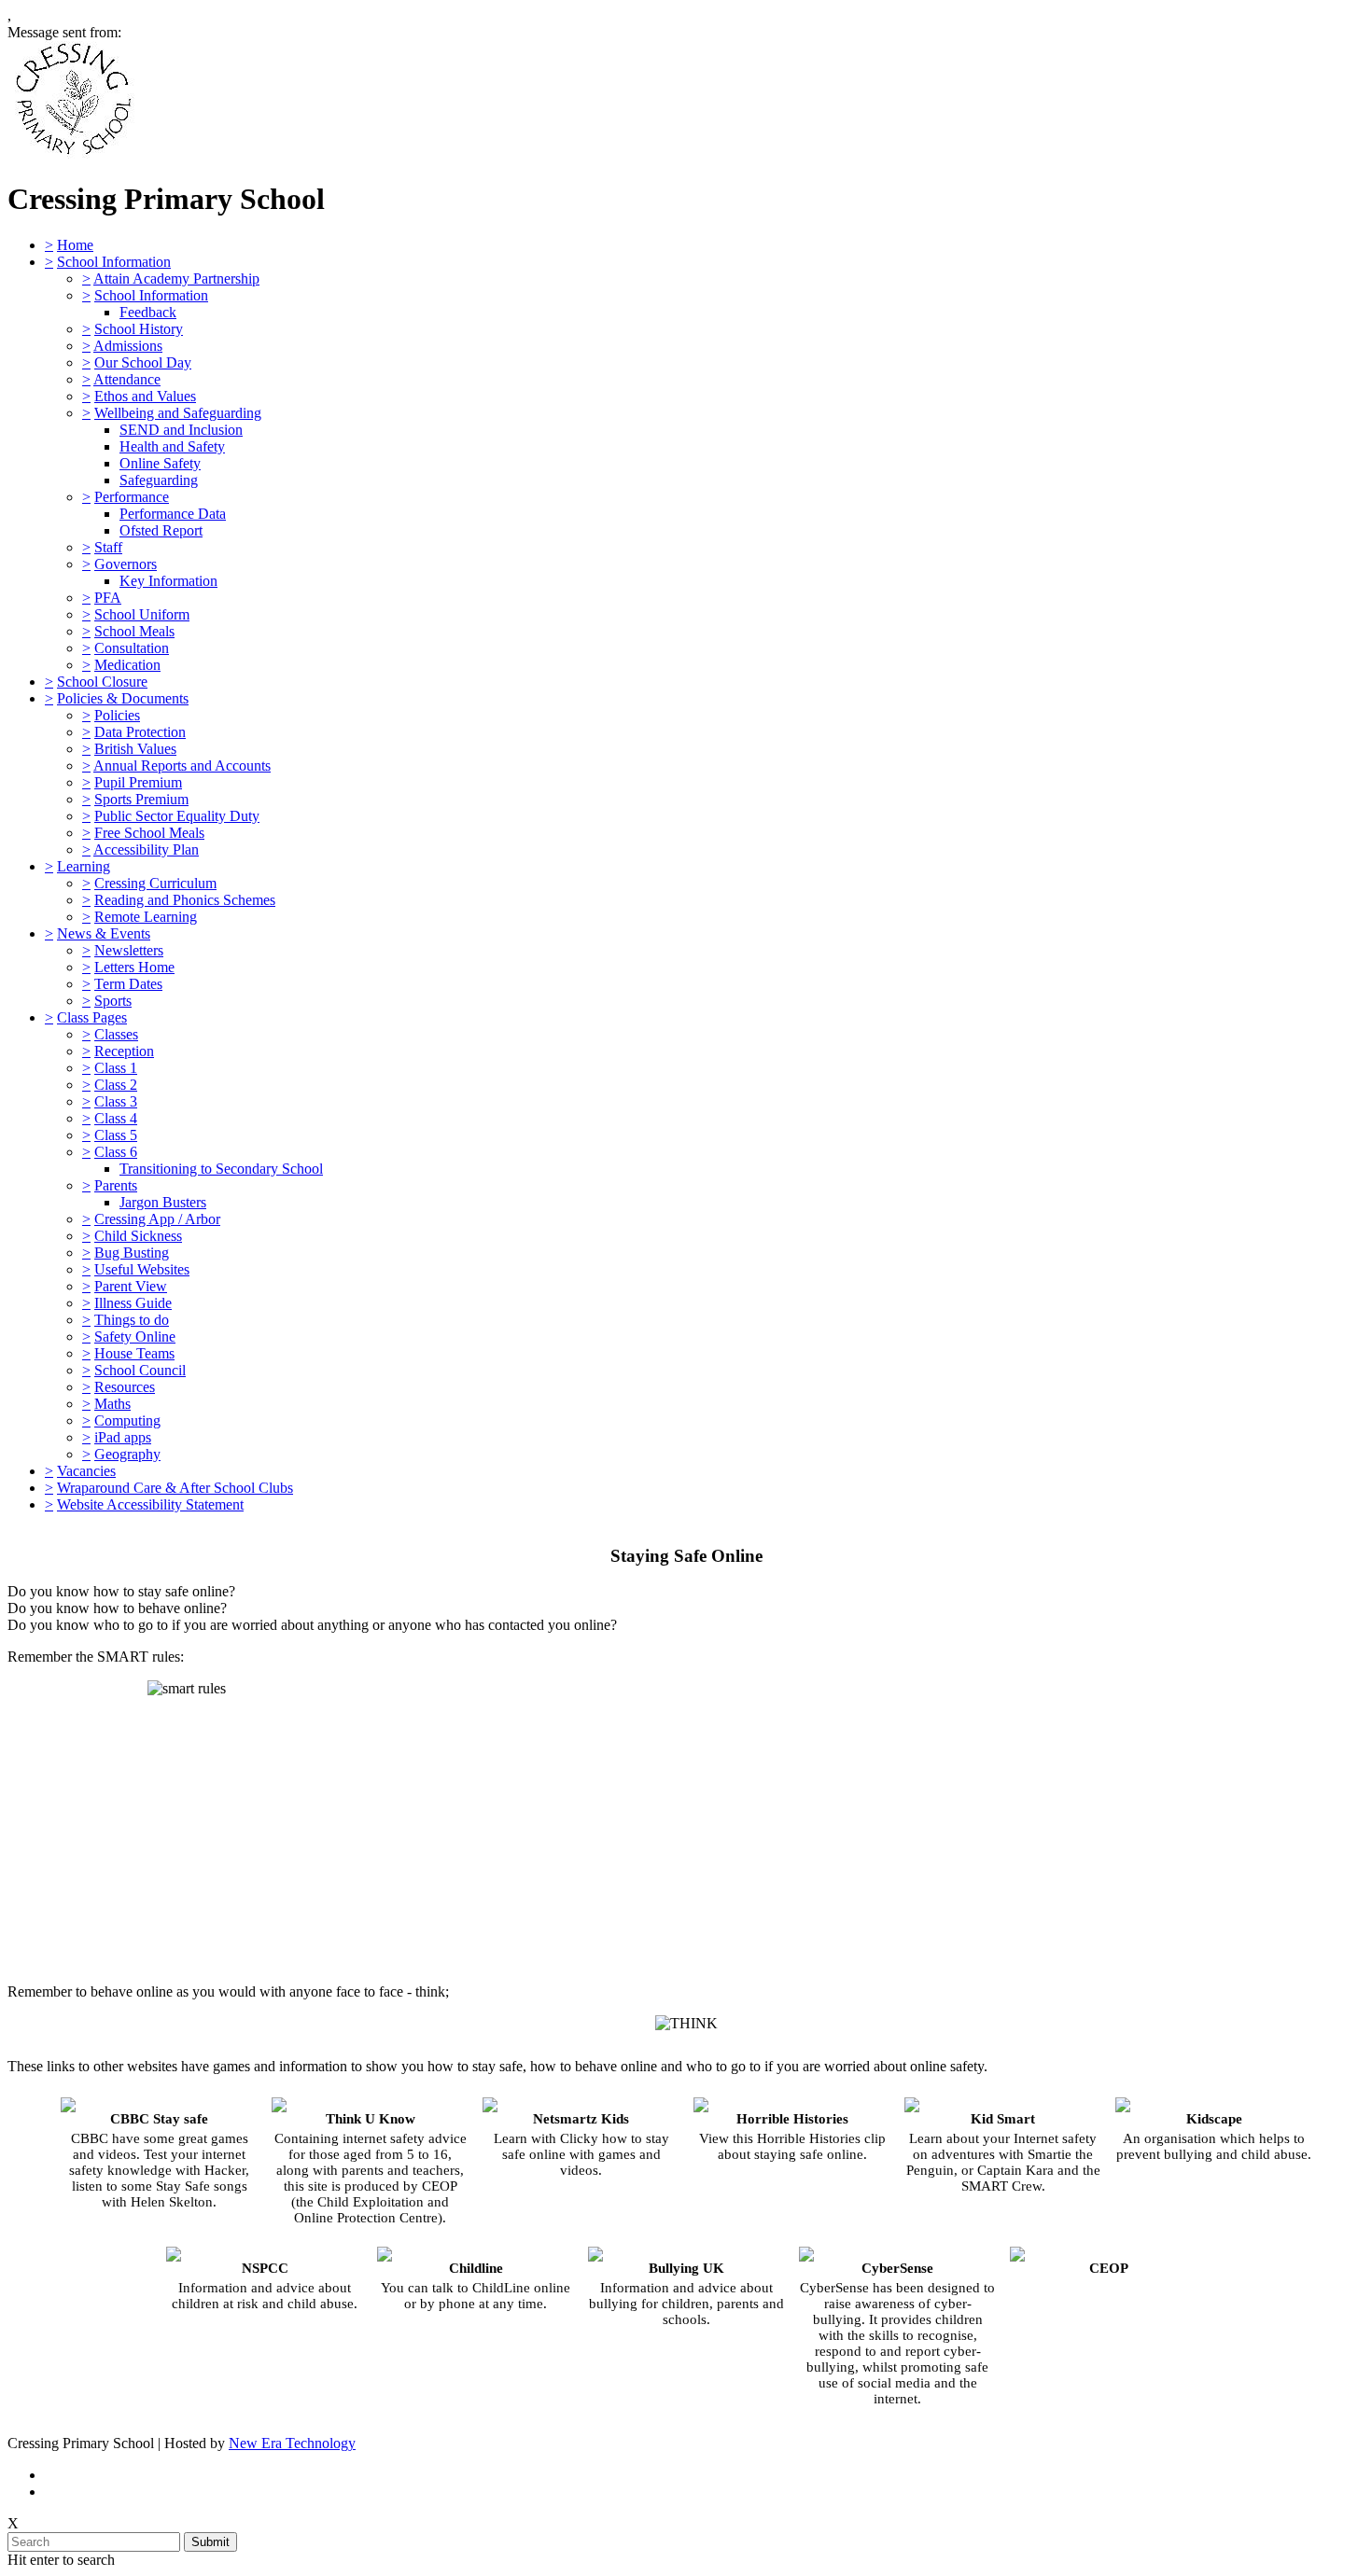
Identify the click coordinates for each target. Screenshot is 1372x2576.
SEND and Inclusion (181, 430)
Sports (113, 1001)
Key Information (168, 581)
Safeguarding (159, 480)
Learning (84, 866)
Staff (108, 547)
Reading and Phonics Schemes (185, 900)
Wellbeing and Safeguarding (178, 413)
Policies (117, 715)
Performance (132, 497)
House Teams (134, 1353)
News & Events (104, 933)
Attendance (127, 379)
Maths (112, 1404)
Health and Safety (172, 446)
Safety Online (135, 1337)
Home (75, 245)
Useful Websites (142, 1269)
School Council (140, 1370)
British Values (135, 749)
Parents (116, 1185)
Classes (116, 1034)
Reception (124, 1051)
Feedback (148, 312)
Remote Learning (146, 917)
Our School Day (143, 362)
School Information (114, 262)
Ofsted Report (161, 530)
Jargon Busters (163, 1202)
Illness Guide (133, 1303)
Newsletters (129, 950)
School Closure (102, 682)
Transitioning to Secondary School (221, 1169)
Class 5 (116, 1135)
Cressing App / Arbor (157, 1219)
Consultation (132, 648)
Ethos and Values (145, 396)
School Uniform (142, 614)
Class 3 (116, 1101)
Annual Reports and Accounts (182, 766)
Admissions (128, 346)
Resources (125, 1387)
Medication (127, 665)
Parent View (131, 1286)
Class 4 (116, 1118)
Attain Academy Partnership (176, 278)
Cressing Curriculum (155, 883)
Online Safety (160, 463)
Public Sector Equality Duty (177, 816)
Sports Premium (141, 799)
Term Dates (128, 984)
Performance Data (173, 514)
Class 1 (116, 1068)
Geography (127, 1454)
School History (139, 329)
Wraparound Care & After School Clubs (175, 1488)
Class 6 (116, 1152)
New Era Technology (292, 2443)
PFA (108, 598)
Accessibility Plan (146, 849)
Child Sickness (138, 1236)
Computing (127, 1420)
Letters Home (134, 967)
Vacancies (86, 1471)
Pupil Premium (138, 782)
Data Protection (140, 732)
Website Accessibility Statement (150, 1504)
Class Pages (92, 1017)
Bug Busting (132, 1253)
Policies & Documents (123, 698)
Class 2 (116, 1085)
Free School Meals (149, 833)
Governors (126, 564)
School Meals (134, 631)
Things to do (132, 1320)
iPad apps (123, 1437)
